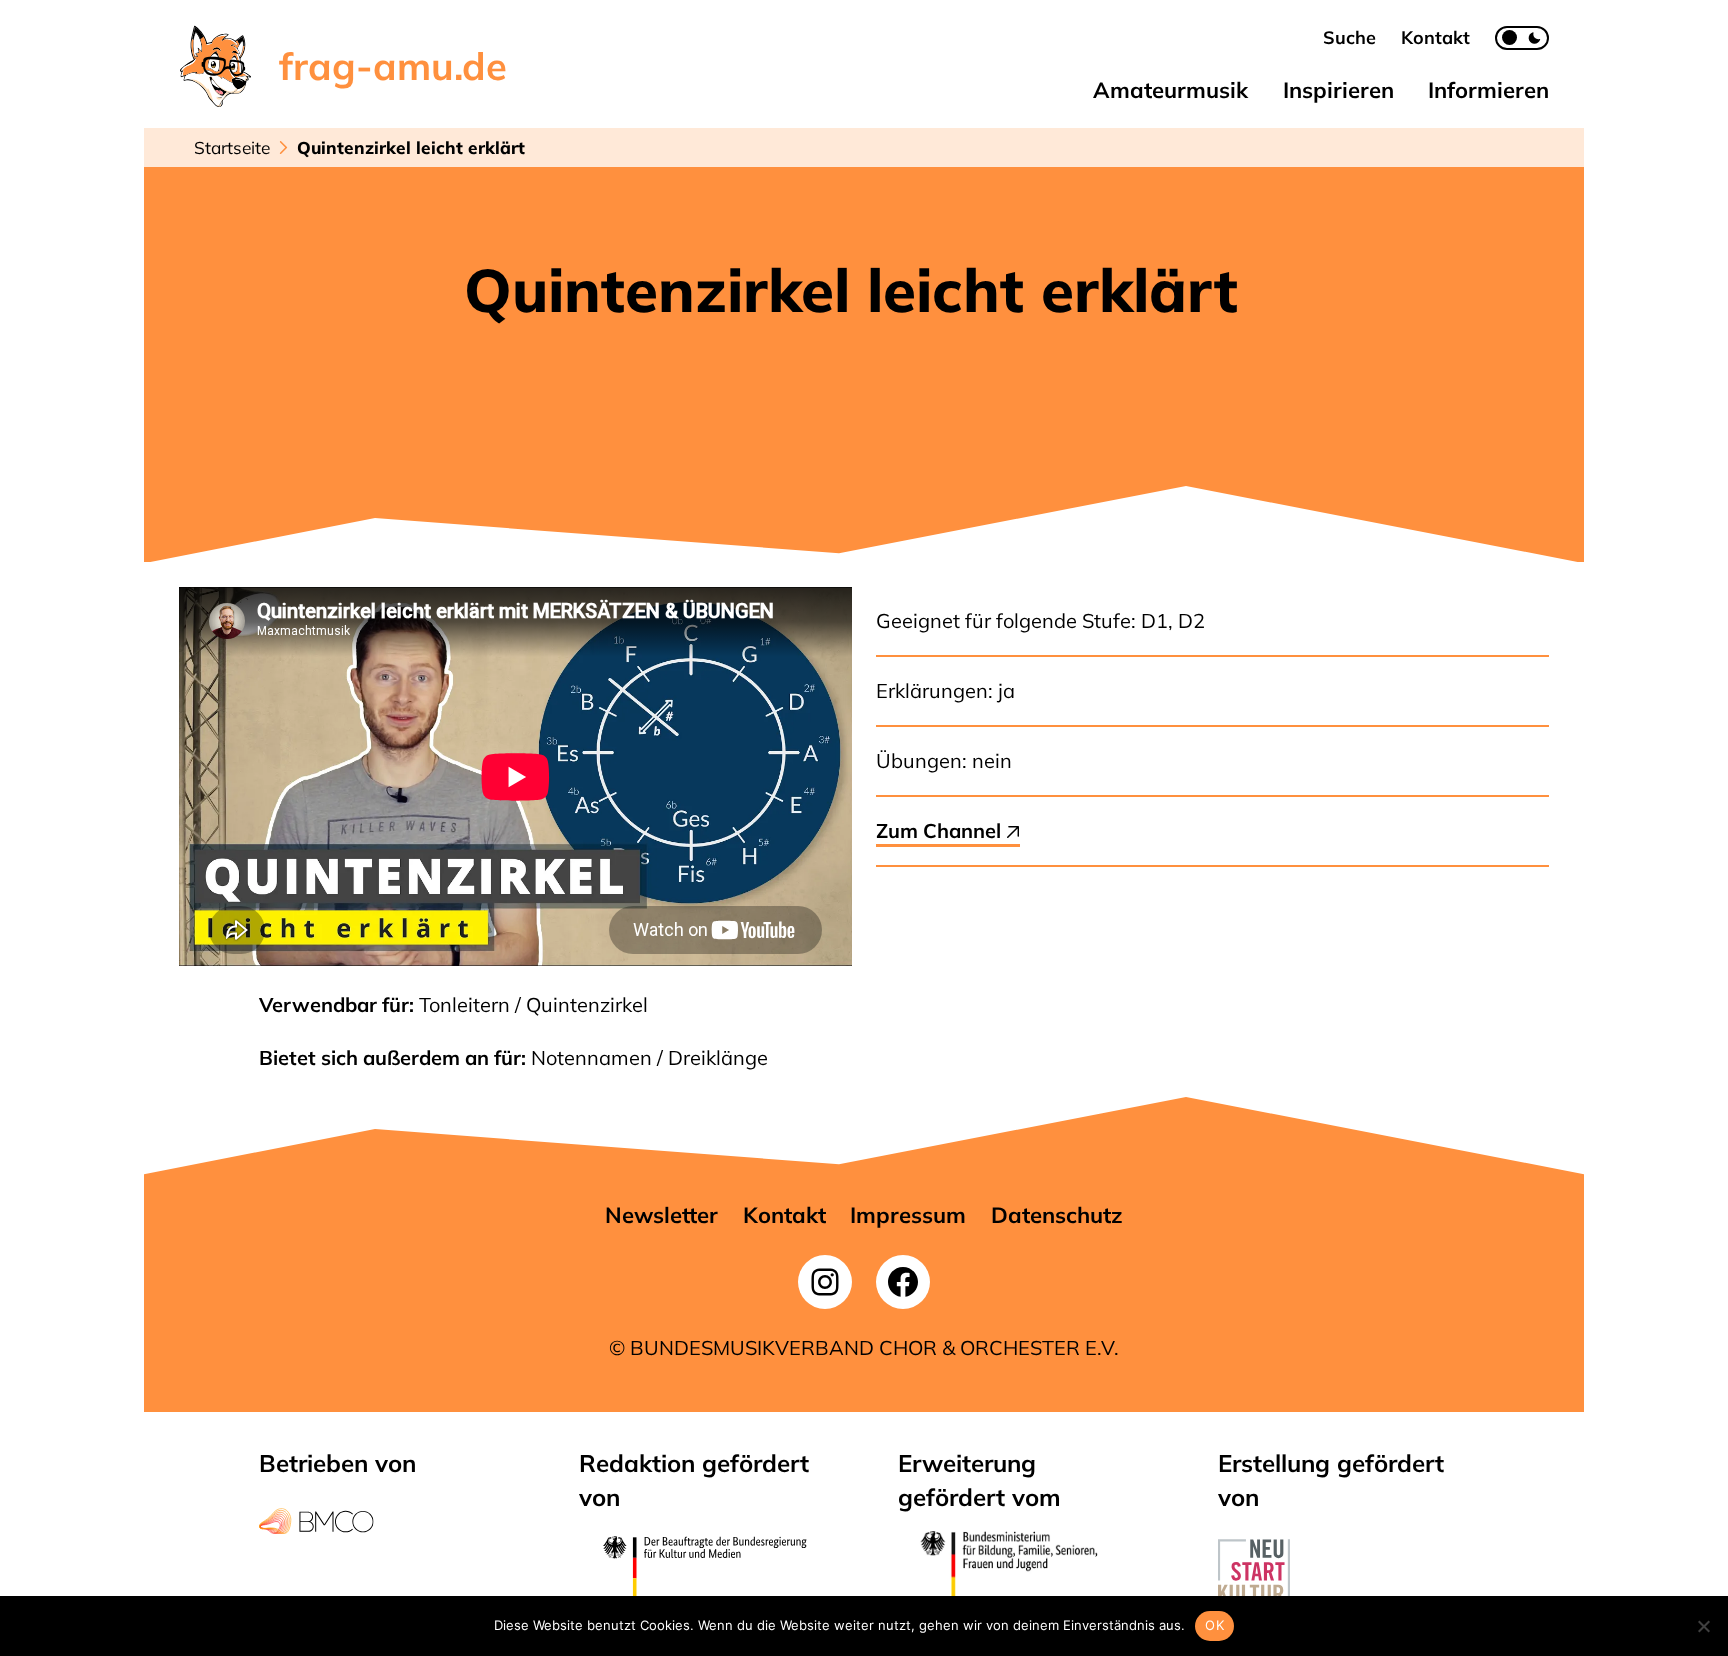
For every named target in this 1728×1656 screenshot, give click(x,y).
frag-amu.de (393, 66)
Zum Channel (941, 830)
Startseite (232, 147)
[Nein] (1703, 1626)
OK (1214, 1625)
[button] (1349, 37)
